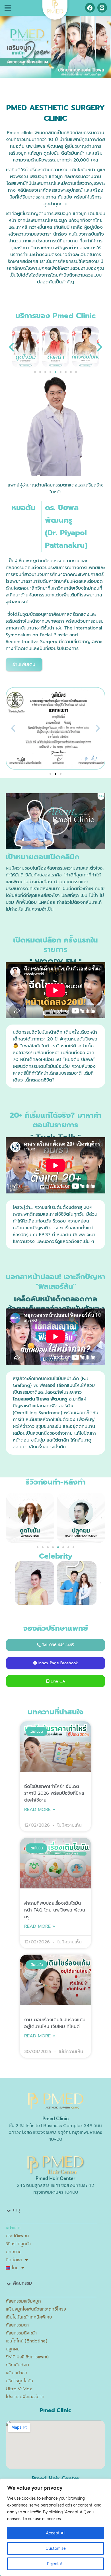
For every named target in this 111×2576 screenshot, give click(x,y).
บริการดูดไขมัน (19, 2381)
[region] (55, 2527)
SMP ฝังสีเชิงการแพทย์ (27, 2357)
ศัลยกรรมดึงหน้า (21, 2333)
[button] (8, 8)
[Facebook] (90, 8)
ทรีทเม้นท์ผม (17, 2365)
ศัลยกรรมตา (17, 2325)
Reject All (56, 2564)
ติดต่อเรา (14, 2260)
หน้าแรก (13, 2228)
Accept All (55, 2533)
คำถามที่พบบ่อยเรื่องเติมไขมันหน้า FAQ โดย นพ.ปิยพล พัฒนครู (55, 1910)
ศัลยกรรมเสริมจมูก (23, 2301)
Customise (56, 2548)
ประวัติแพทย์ (17, 2236)
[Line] (102, 8)
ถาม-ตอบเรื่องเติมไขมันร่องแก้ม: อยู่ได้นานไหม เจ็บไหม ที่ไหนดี (55, 2023)
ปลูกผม (13, 2349)
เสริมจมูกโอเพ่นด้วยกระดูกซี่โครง (36, 2309)
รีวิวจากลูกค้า (18, 2244)
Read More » (40, 1810)
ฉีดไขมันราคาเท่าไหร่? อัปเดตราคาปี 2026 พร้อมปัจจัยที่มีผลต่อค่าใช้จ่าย (54, 1793)
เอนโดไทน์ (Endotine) (26, 2341)
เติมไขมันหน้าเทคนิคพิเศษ (29, 2317)
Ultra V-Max (19, 2389)
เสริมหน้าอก (17, 2373)
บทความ (14, 2252)
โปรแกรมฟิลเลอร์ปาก (25, 2397)
